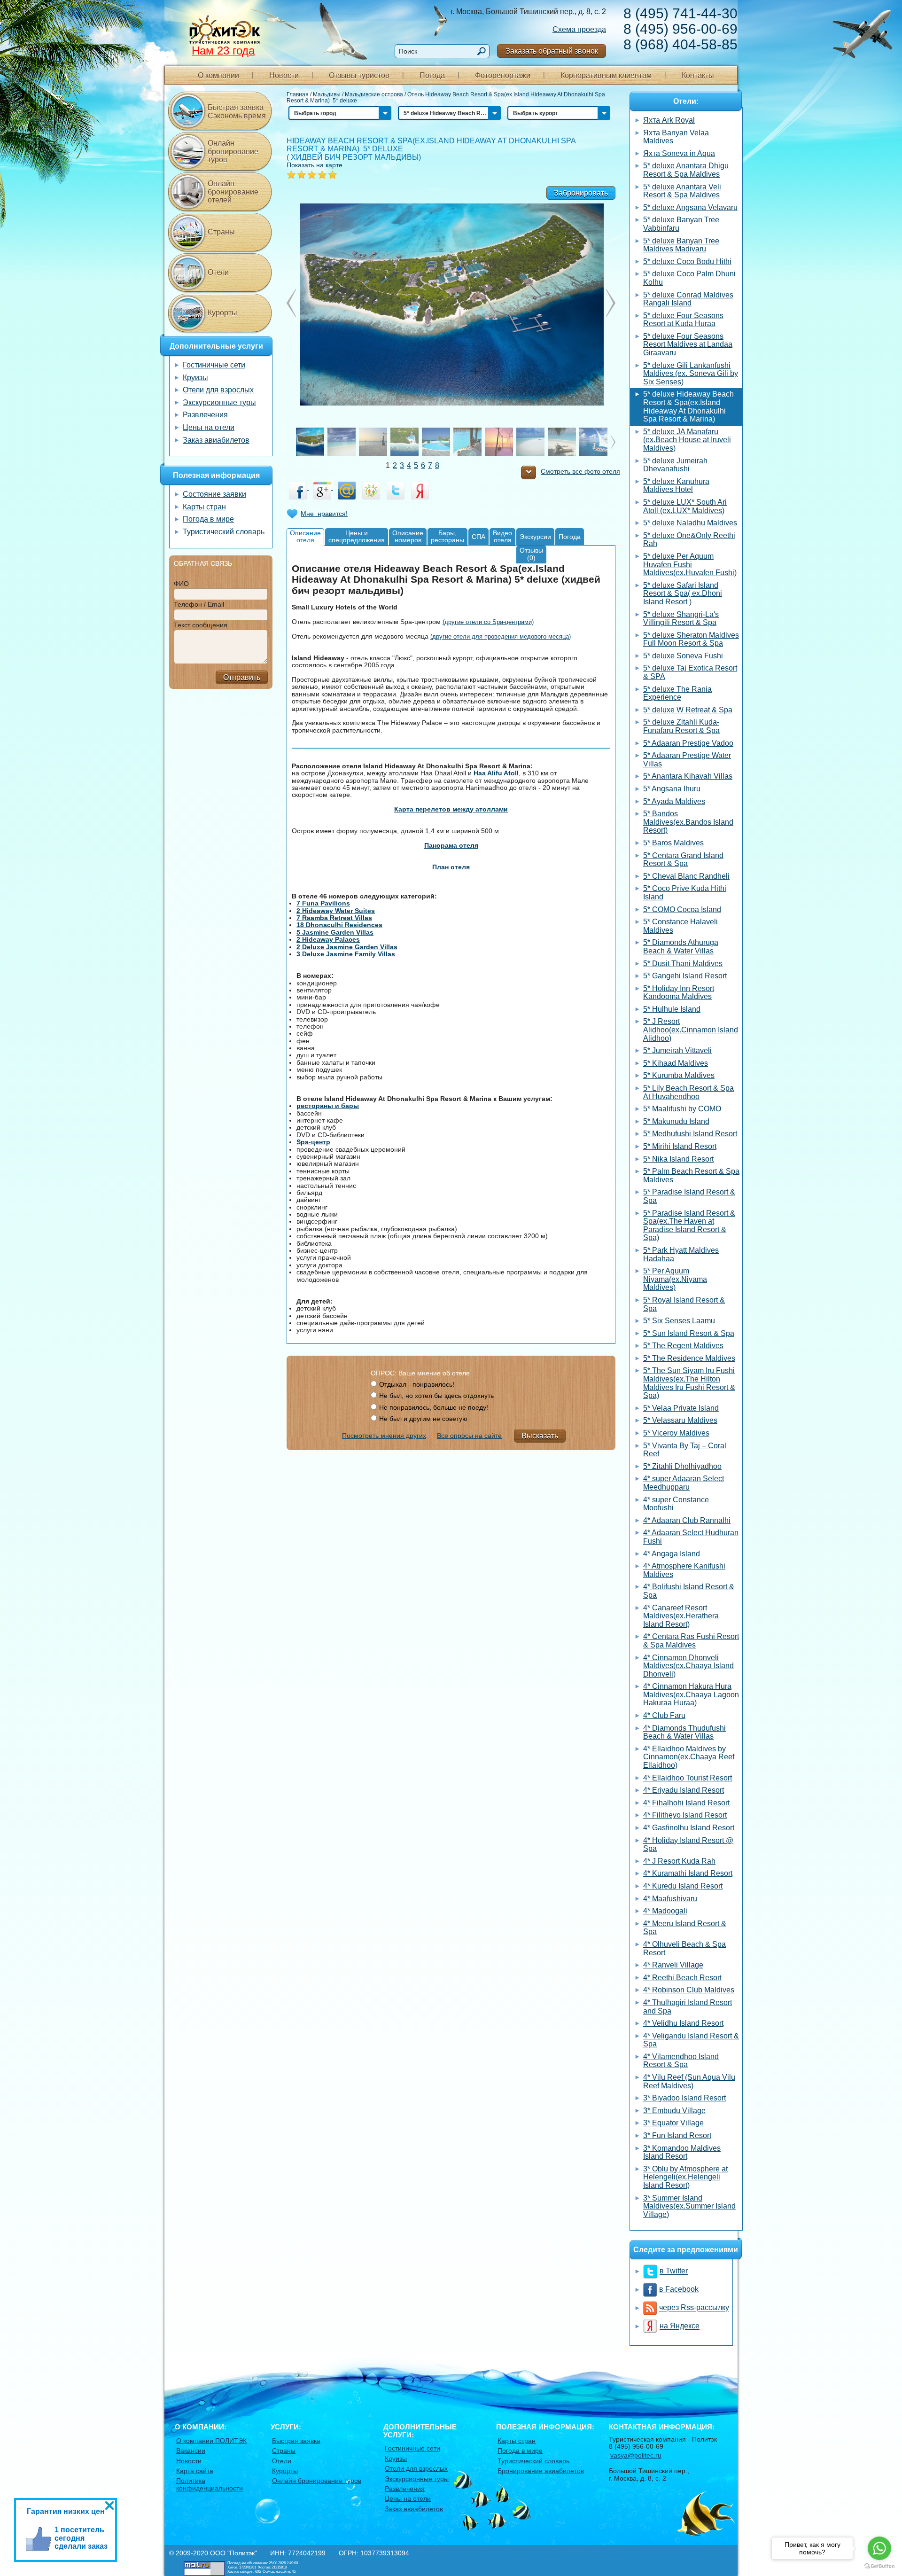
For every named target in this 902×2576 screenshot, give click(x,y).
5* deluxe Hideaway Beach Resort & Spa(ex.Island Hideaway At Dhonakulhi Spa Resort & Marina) (688, 406)
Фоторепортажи (503, 75)
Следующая (291, 303)
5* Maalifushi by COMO (682, 1109)
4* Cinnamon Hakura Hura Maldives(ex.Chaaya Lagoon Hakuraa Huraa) (691, 1694)
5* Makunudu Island (676, 1121)
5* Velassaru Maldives (680, 1420)
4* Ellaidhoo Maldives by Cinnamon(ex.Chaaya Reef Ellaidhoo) (689, 1757)
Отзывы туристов (359, 75)
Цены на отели (209, 427)
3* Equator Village (673, 2123)
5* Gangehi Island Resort (685, 976)
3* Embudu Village (674, 2111)
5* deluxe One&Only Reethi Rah (689, 540)
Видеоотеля (502, 536)
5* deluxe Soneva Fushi (683, 656)
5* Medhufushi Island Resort (690, 1134)
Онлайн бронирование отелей (233, 192)
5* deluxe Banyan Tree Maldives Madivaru (681, 245)
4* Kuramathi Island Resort (688, 1873)
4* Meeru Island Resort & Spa (685, 1928)
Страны (221, 232)
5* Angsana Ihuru (672, 789)
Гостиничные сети (214, 365)
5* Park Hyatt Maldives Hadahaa (681, 1254)
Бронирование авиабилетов (541, 2471)
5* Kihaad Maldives (676, 1063)
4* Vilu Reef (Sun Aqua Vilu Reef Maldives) (689, 2081)
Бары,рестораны (447, 536)
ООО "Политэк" (233, 2553)
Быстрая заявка (296, 2441)
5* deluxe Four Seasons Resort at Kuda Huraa (683, 320)
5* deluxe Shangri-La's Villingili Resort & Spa (681, 619)
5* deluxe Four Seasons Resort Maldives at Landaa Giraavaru (688, 344)
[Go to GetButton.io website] (879, 2566)
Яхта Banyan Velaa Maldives (676, 137)
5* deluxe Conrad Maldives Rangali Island (688, 299)
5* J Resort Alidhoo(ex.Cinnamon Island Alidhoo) (691, 1030)
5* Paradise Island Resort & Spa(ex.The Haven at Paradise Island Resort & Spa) (689, 1226)
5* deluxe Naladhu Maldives (690, 523)
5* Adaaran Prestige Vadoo (688, 743)
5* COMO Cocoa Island (682, 909)
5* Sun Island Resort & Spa (689, 1333)
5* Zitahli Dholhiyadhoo (682, 1466)
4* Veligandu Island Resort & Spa (691, 2040)
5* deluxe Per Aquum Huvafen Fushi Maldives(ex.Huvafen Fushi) (690, 564)
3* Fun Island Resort (677, 2135)
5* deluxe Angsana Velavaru (690, 207)
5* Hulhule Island (672, 1009)
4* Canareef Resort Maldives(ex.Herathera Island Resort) (681, 1616)
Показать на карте (315, 165)
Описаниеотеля (305, 536)
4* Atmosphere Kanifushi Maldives (684, 1570)
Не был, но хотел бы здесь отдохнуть (436, 1396)
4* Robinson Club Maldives (689, 1990)
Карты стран (204, 507)
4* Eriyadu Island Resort (684, 1790)
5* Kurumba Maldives (679, 1075)
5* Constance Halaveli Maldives (680, 926)
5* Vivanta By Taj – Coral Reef (685, 1450)
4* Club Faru (664, 1715)
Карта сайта (195, 2471)
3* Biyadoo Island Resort (684, 2098)
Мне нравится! (324, 514)
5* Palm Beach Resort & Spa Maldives (691, 1175)
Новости (284, 75)
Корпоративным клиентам (606, 75)
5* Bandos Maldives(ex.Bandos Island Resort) (688, 822)
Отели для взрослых (218, 390)
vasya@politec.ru (636, 2455)
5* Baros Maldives (673, 843)
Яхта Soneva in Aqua (679, 153)
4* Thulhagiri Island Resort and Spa (688, 2007)
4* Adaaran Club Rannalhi (687, 1520)
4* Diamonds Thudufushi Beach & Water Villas (684, 1732)
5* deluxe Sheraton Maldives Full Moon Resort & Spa (691, 639)
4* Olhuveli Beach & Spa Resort (684, 1948)
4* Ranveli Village (673, 1965)
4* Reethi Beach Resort (682, 1978)
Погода (432, 75)
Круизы (195, 378)
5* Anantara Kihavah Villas (688, 776)
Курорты (222, 313)
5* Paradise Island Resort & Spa (689, 1196)
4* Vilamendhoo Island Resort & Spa (681, 2061)
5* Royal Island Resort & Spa (684, 1304)
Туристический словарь (224, 532)
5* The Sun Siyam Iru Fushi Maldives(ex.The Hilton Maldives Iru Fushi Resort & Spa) (689, 1383)
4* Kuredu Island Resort (683, 1886)
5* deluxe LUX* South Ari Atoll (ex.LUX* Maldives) (685, 506)
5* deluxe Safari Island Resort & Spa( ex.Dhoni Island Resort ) (683, 593)
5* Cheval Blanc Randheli (686, 876)
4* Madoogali (665, 1911)
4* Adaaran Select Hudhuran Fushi (691, 1537)
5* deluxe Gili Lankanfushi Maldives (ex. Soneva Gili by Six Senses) (691, 374)
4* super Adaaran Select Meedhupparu (684, 1483)
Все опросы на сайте (469, 1436)
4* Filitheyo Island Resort (685, 1815)
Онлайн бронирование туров (233, 151)
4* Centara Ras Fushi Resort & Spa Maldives (691, 1641)
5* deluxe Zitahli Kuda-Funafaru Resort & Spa (681, 726)
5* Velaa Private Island (681, 1408)
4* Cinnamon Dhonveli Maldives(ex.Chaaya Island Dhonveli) (688, 1666)
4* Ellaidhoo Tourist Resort (688, 1778)
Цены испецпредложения (357, 536)
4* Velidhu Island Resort (683, 2023)
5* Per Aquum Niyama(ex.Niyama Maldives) (675, 1279)
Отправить (242, 677)
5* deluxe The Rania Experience (677, 693)
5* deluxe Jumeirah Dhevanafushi (675, 465)
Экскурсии (535, 537)
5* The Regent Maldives (683, 1346)
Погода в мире (208, 519)
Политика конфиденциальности (210, 2484)
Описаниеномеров (408, 536)
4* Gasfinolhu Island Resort (689, 1828)
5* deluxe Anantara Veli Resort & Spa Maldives (682, 191)
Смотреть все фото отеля (580, 472)
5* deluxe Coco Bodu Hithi (687, 262)
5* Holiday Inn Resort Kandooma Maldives (679, 993)
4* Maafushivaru (670, 1899)
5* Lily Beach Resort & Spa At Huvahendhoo (688, 1092)
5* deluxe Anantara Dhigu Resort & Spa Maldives (686, 170)
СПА (478, 537)
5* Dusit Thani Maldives (683, 964)
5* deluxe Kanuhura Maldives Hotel (676, 486)
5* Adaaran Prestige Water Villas (687, 760)
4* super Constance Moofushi (676, 1504)
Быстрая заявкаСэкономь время (237, 112)
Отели (218, 272)
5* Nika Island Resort (678, 1159)
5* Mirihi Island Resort (680, 1146)
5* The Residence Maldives (689, 1358)
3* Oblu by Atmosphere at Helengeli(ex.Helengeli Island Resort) (685, 2177)
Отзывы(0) (531, 554)
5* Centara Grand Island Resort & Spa (683, 860)
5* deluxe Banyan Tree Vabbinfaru (681, 224)
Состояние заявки (214, 494)
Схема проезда (579, 29)
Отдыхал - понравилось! (417, 1384)
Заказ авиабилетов (216, 440)
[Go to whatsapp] (879, 2548)
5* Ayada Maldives (674, 801)
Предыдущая (611, 303)
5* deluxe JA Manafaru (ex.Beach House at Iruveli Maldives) (687, 440)
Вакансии (191, 2451)
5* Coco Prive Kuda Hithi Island (685, 893)
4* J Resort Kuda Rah (679, 1861)
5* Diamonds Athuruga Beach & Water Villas (681, 947)
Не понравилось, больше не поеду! (434, 1407)
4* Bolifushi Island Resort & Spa (689, 1591)
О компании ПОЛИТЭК (211, 2441)
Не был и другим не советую (423, 1419)
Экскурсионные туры (219, 402)
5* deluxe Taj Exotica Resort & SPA (690, 672)
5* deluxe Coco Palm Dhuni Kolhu (689, 278)
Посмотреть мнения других (384, 1436)
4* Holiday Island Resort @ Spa (688, 1845)
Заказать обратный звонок (552, 51)
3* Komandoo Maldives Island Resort (682, 2152)
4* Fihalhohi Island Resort (686, 1803)
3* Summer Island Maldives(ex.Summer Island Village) (689, 2206)
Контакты (698, 75)
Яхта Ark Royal (669, 120)
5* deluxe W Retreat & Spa (688, 710)
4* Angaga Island (672, 1554)
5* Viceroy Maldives (676, 1433)
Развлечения (205, 415)
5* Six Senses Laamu (679, 1321)
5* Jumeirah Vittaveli (677, 1050)
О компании (218, 75)
